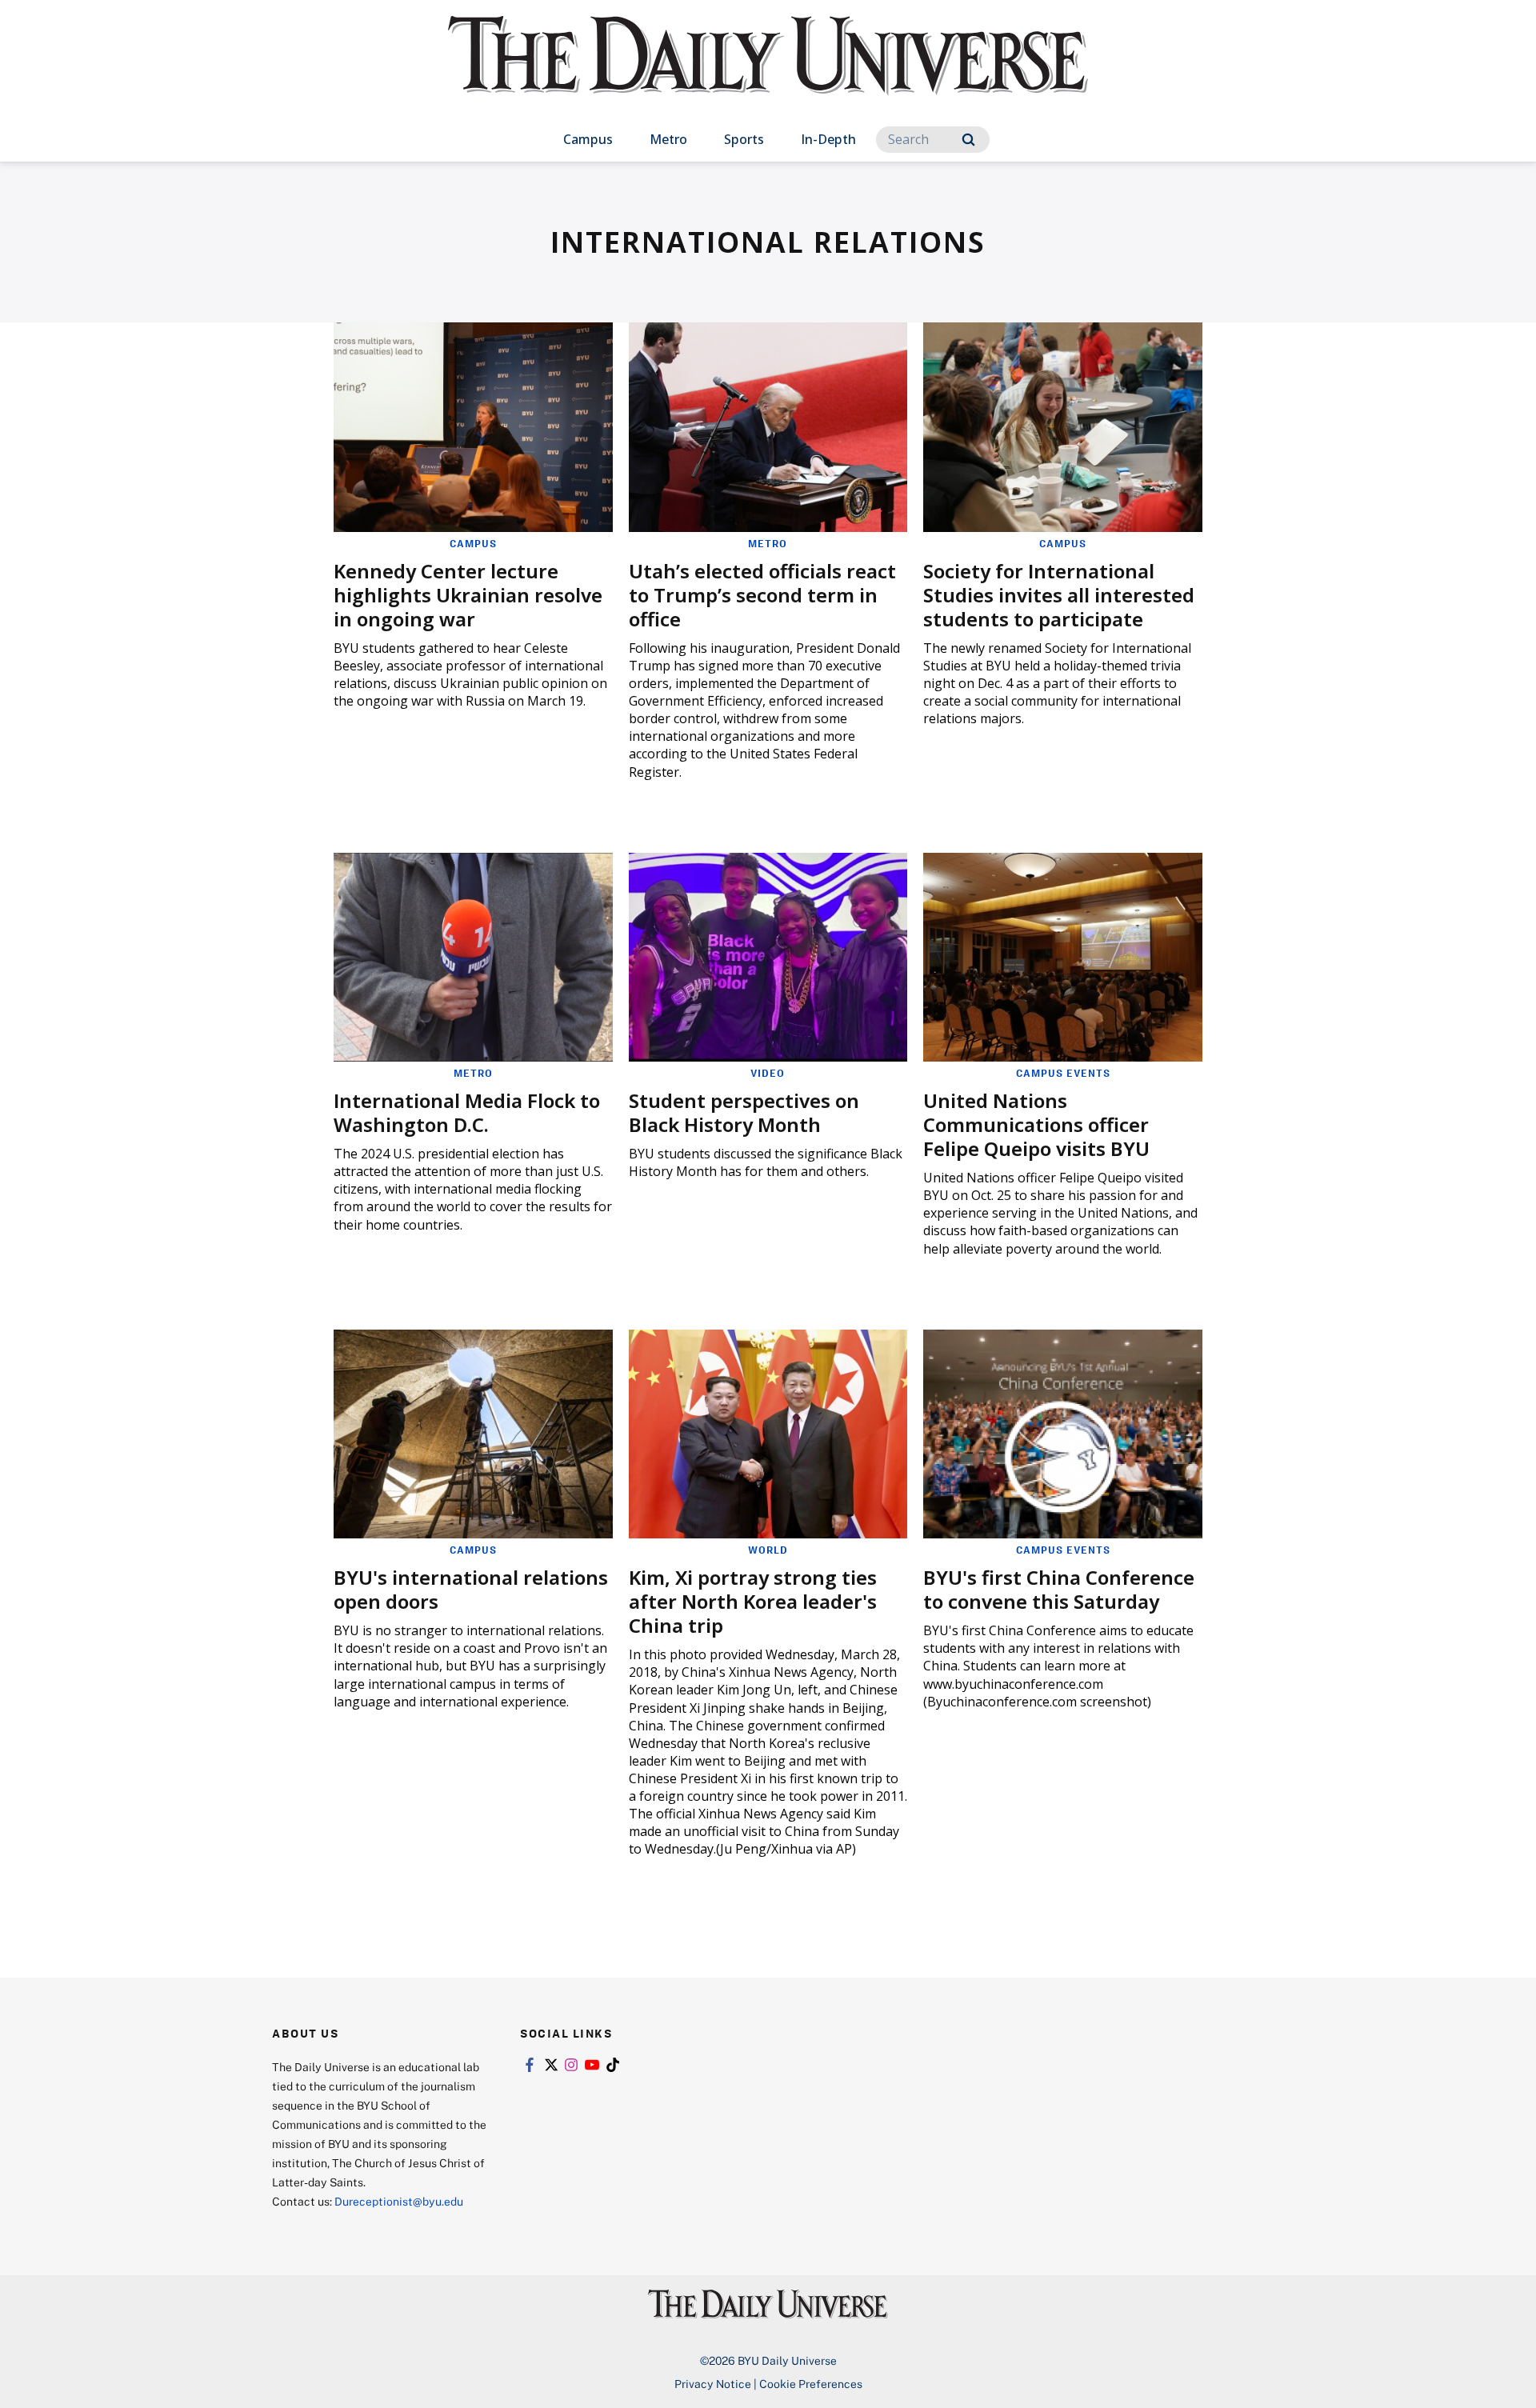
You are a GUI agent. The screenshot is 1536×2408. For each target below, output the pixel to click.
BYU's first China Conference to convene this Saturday (1059, 1589)
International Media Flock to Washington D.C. (467, 1112)
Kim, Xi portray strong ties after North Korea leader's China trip (753, 1601)
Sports (744, 139)
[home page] (768, 72)
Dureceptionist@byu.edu (399, 2201)
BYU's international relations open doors (471, 1589)
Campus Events (1063, 1073)
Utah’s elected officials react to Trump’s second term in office (762, 595)
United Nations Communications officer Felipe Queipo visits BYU (1036, 1124)
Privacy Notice (713, 2384)
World (768, 1550)
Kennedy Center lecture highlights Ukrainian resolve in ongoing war (468, 595)
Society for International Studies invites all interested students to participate (1059, 595)
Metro (668, 139)
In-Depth (828, 139)
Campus (588, 139)
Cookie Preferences (811, 2384)
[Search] (968, 140)
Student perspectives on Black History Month (744, 1112)
